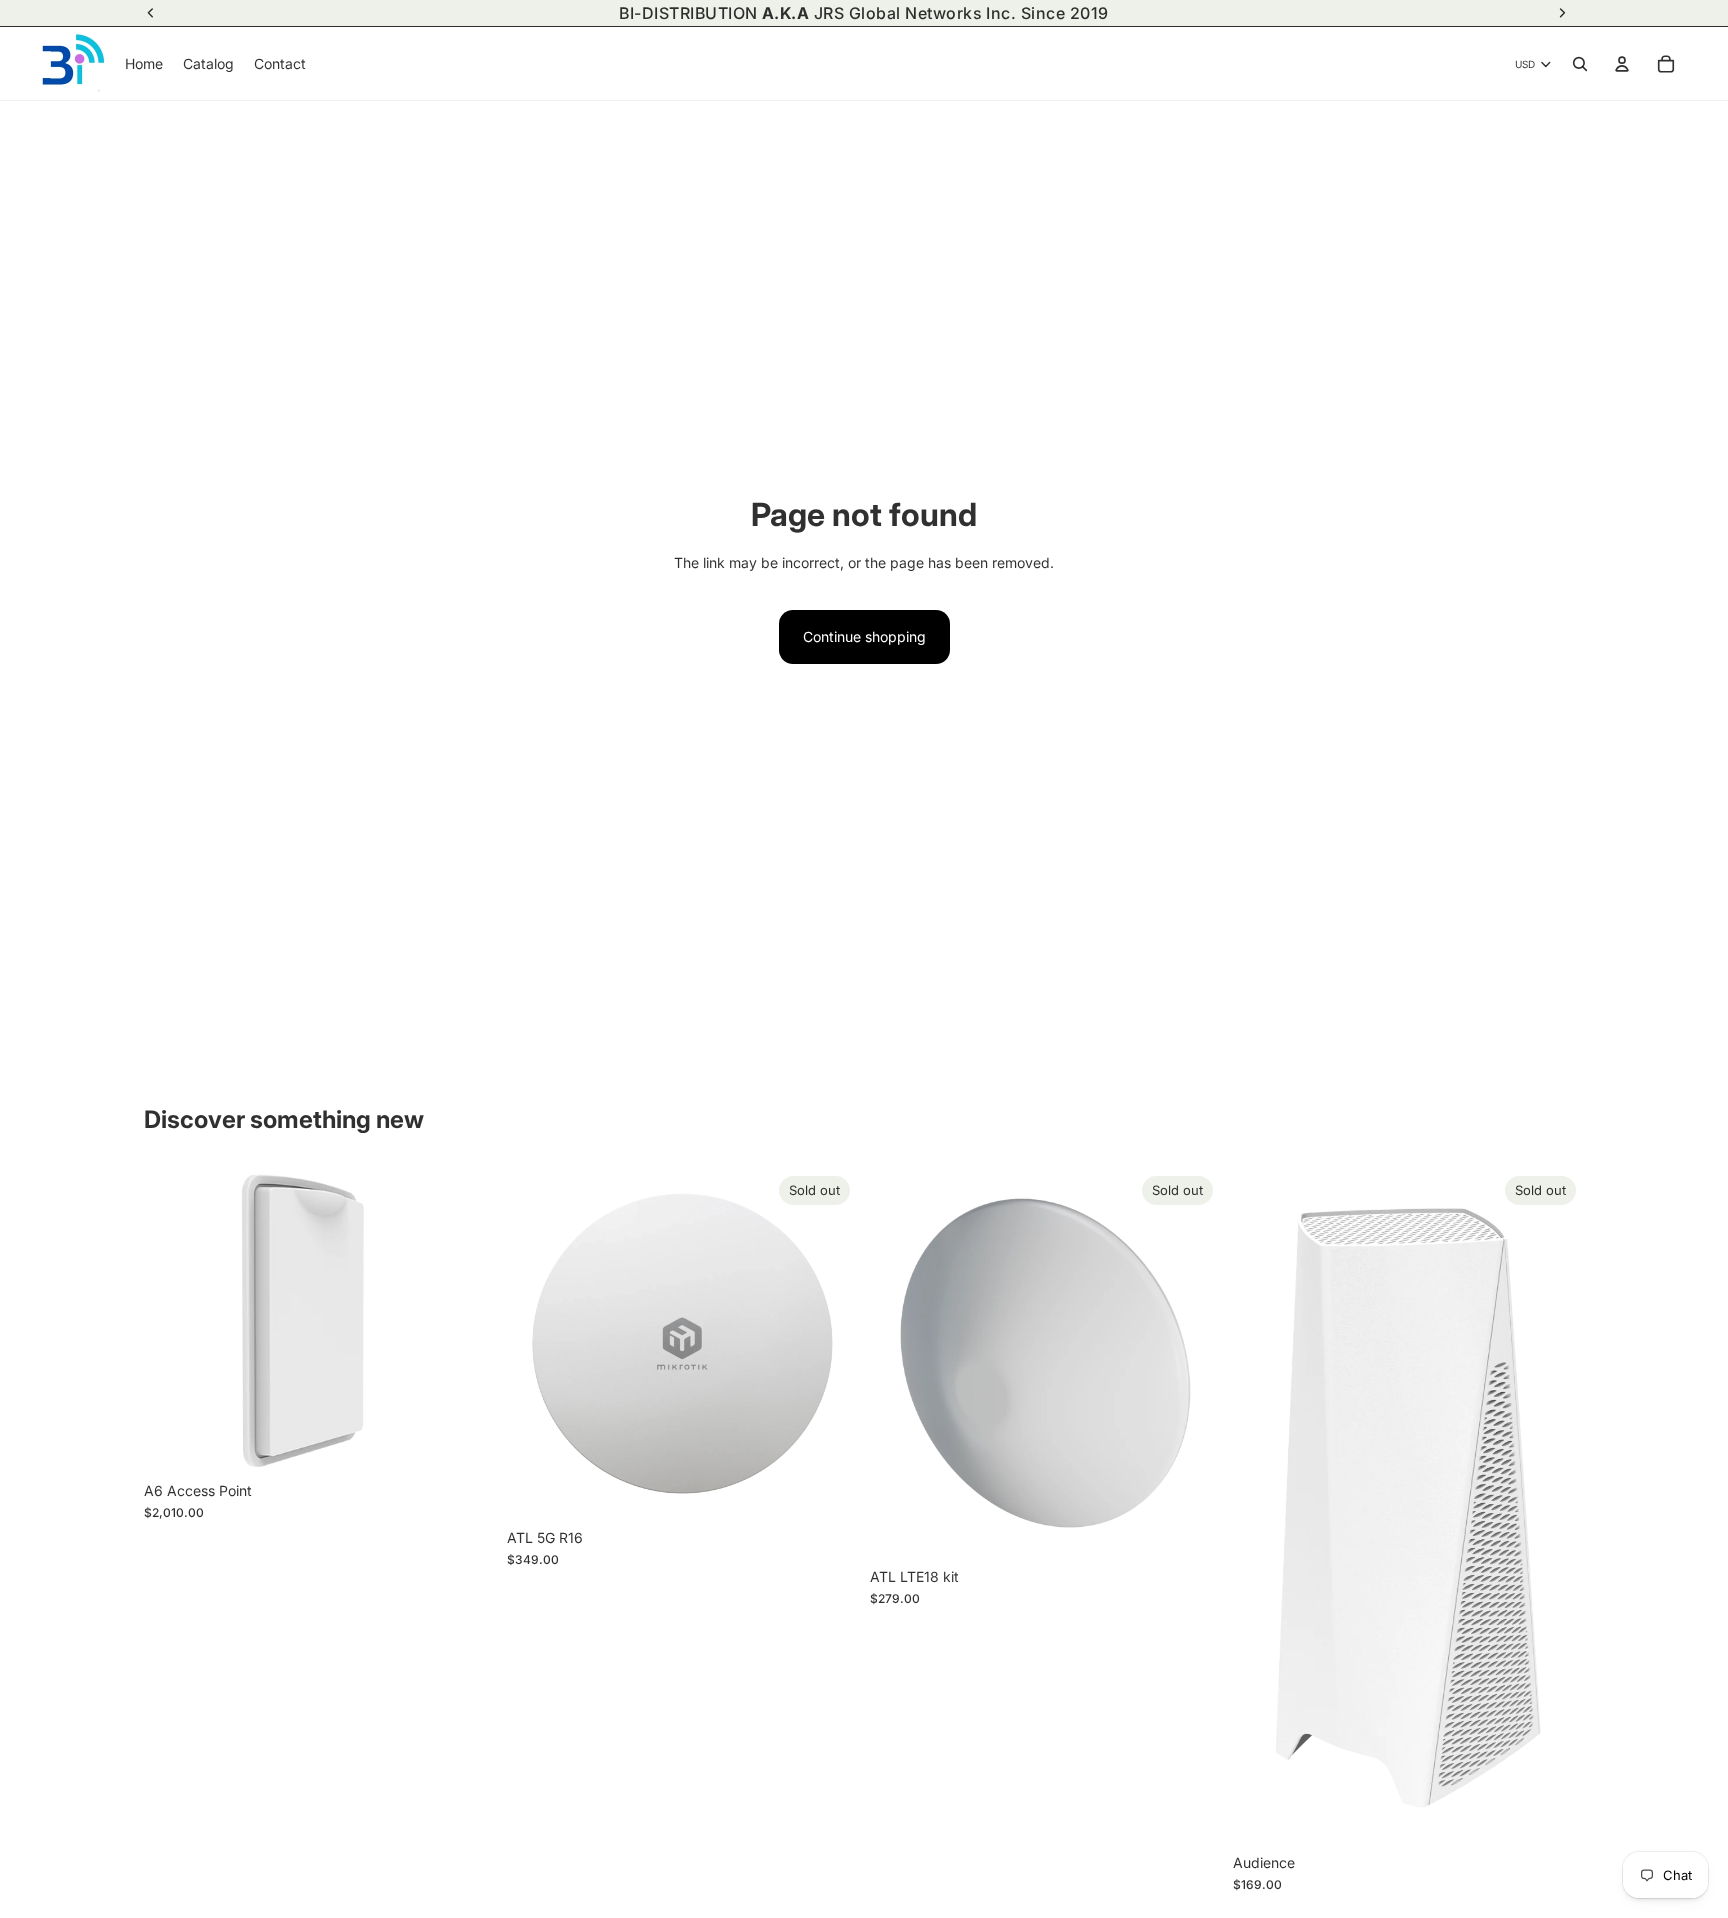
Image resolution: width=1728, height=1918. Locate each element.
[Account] (1622, 64)
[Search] (1580, 64)
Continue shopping (864, 636)
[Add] (464, 1441)
